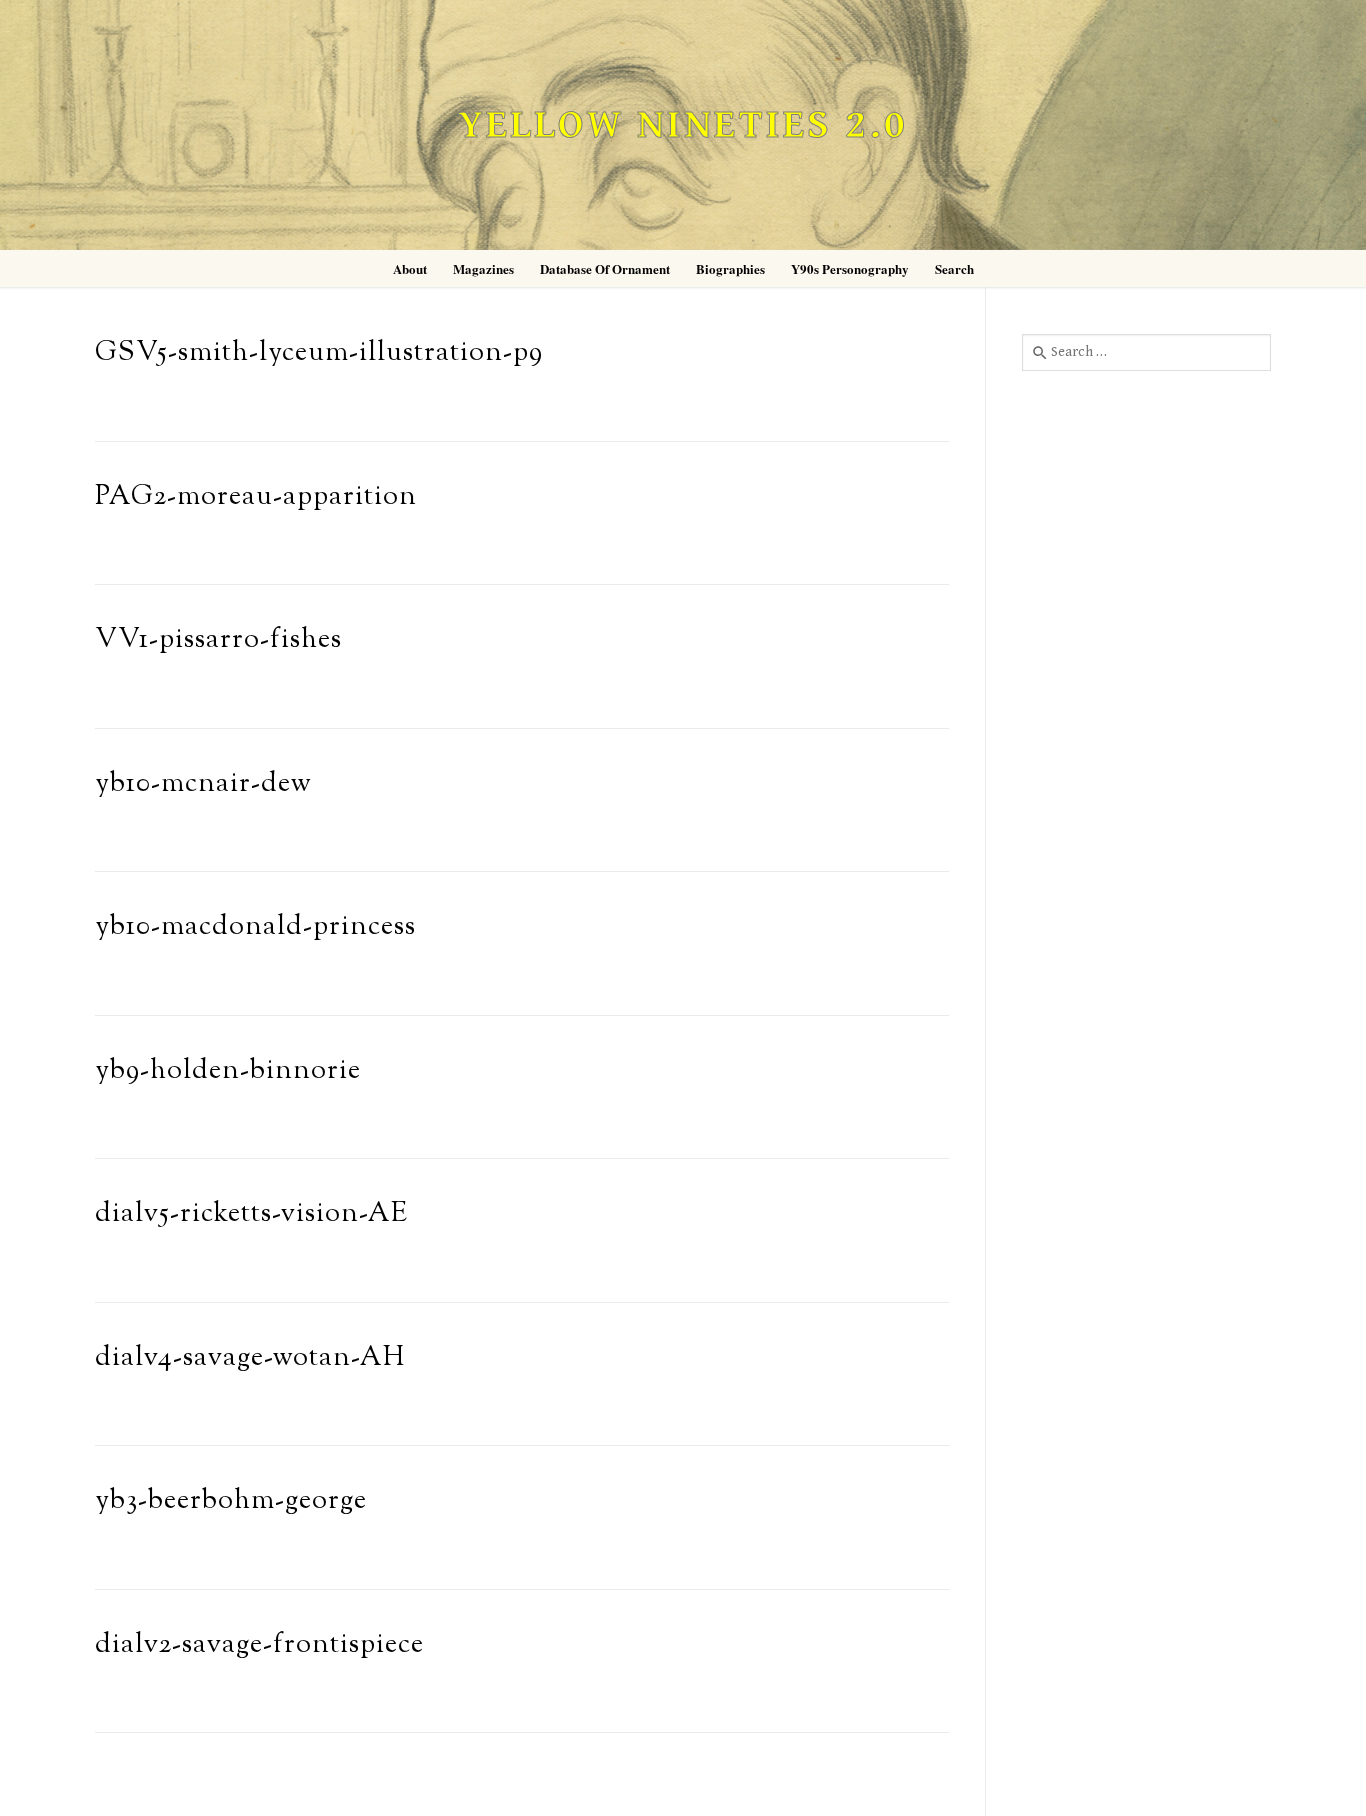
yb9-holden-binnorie (228, 1071)
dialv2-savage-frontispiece (259, 1645)
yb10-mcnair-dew (203, 784)
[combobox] (1146, 352)
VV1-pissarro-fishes (218, 640)
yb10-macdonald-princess (255, 927)
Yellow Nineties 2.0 (683, 125)
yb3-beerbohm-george (231, 1501)
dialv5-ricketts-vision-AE (251, 1214)
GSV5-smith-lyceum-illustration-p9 (319, 353)
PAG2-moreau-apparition (256, 497)
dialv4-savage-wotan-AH (250, 1358)
